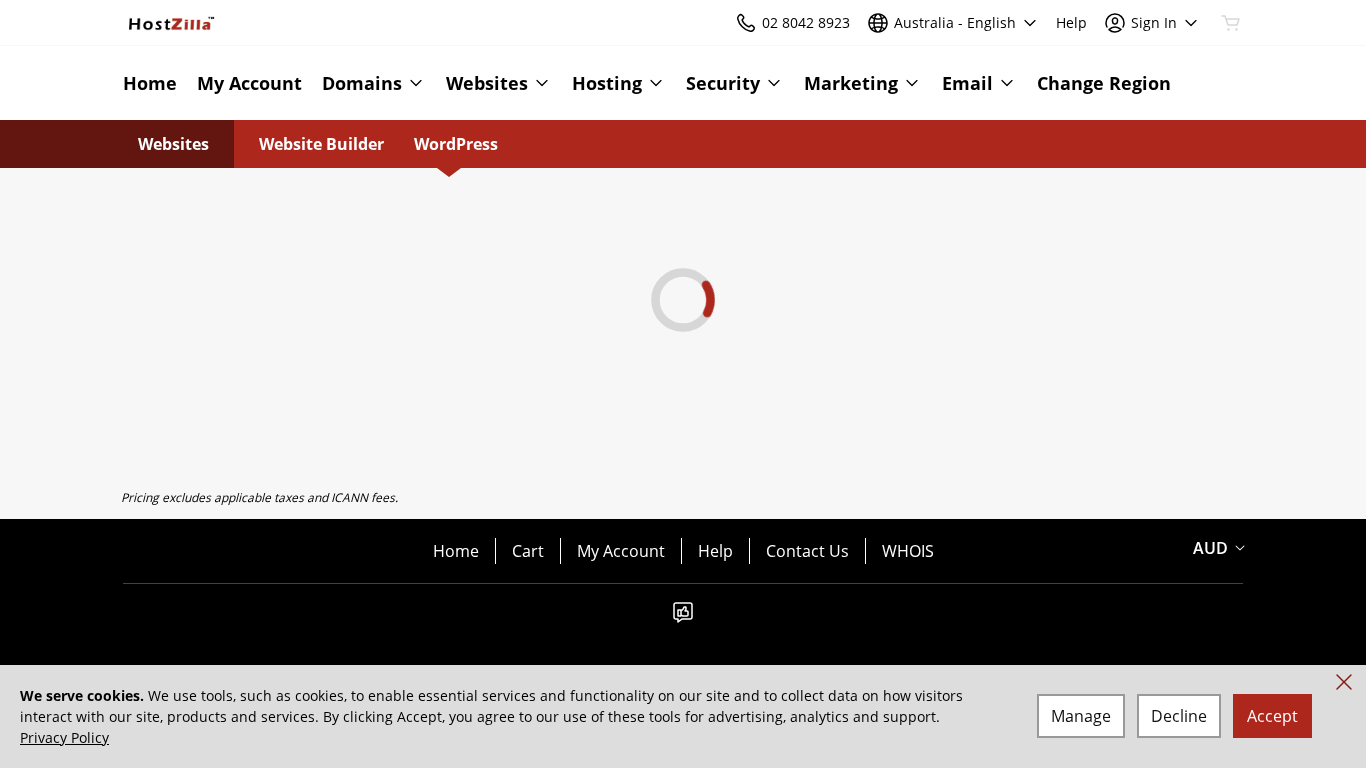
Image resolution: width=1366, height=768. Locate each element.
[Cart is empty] (1231, 23)
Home (456, 551)
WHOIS (908, 551)
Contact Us (807, 551)
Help (715, 551)
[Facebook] (683, 618)
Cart (528, 551)
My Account (621, 551)
